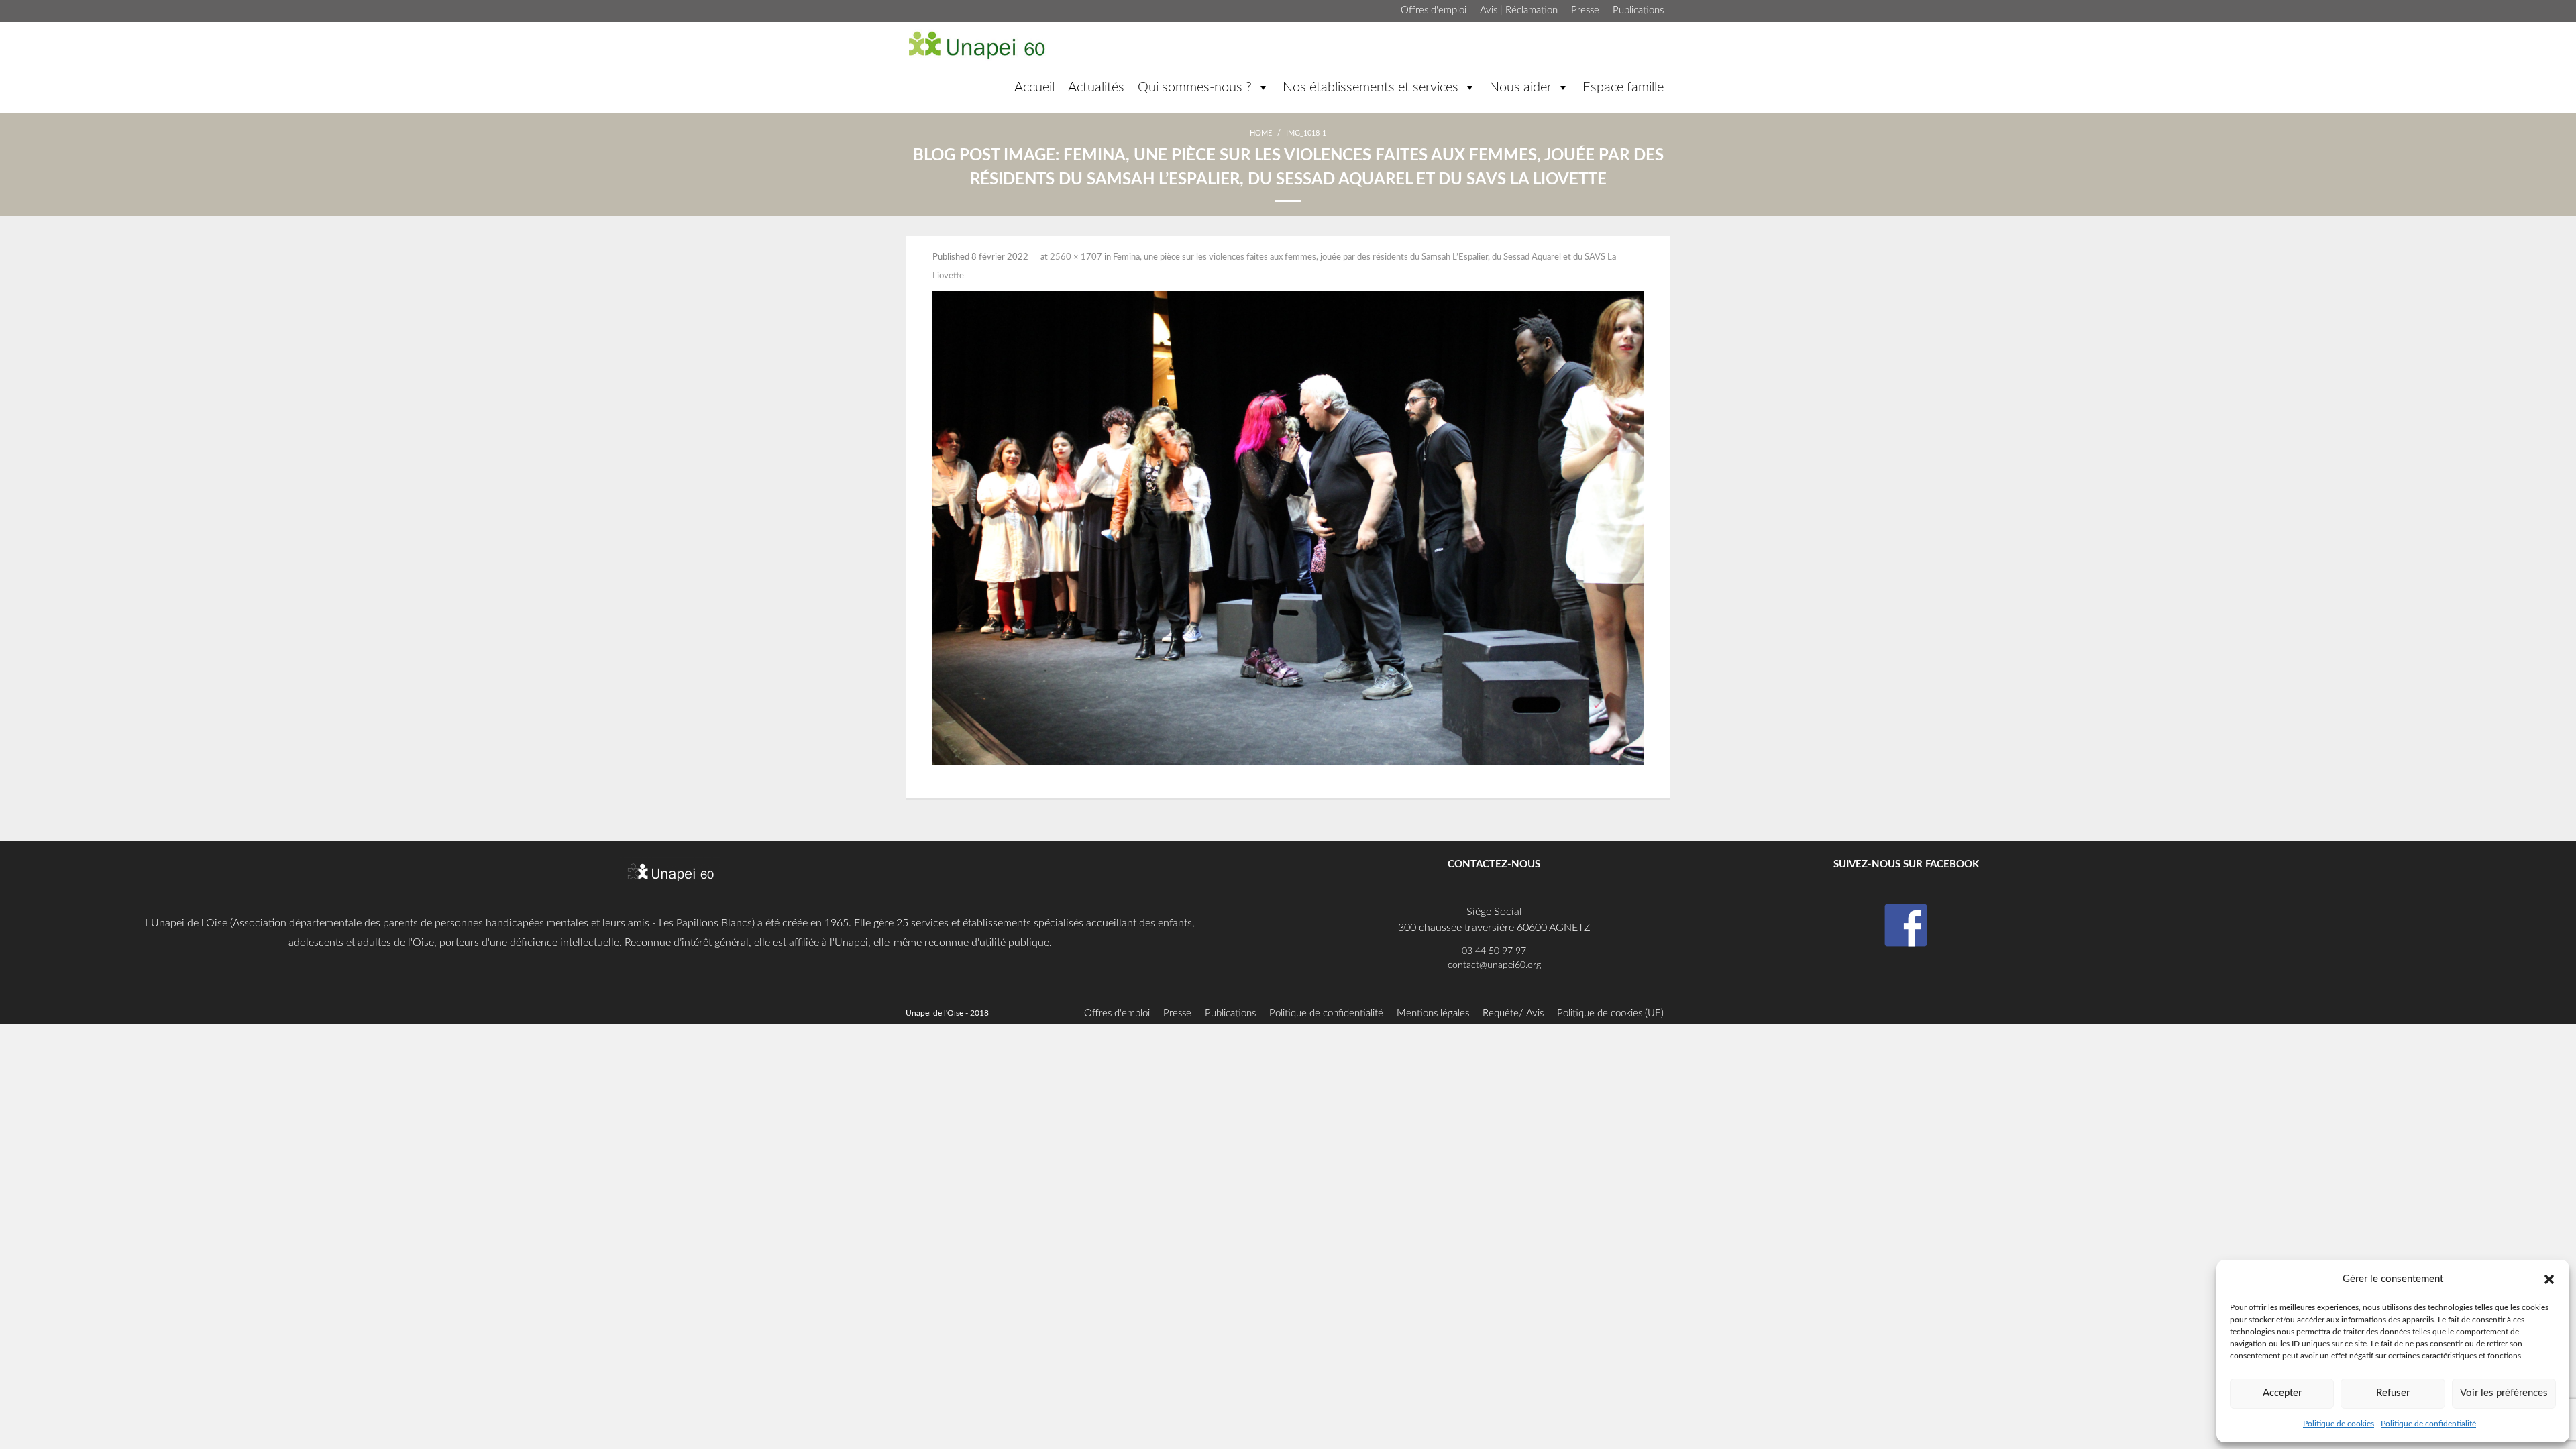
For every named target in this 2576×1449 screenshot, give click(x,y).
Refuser (2393, 1393)
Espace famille (1623, 87)
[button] (2549, 1279)
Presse (1585, 10)
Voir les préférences (2504, 1393)
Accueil (1034, 87)
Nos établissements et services (1371, 87)
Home (1261, 133)
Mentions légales (1433, 1013)
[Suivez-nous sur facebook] (1906, 925)
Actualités (1096, 87)
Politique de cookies (2339, 1424)
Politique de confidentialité (2428, 1424)
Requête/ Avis (1513, 1013)
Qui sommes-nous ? (1195, 87)
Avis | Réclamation (1519, 10)
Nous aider (1520, 87)
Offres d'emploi (1434, 10)
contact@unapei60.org (1494, 965)
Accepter (2282, 1393)
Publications (1638, 10)
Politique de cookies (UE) (1610, 1013)
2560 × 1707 (1076, 257)
